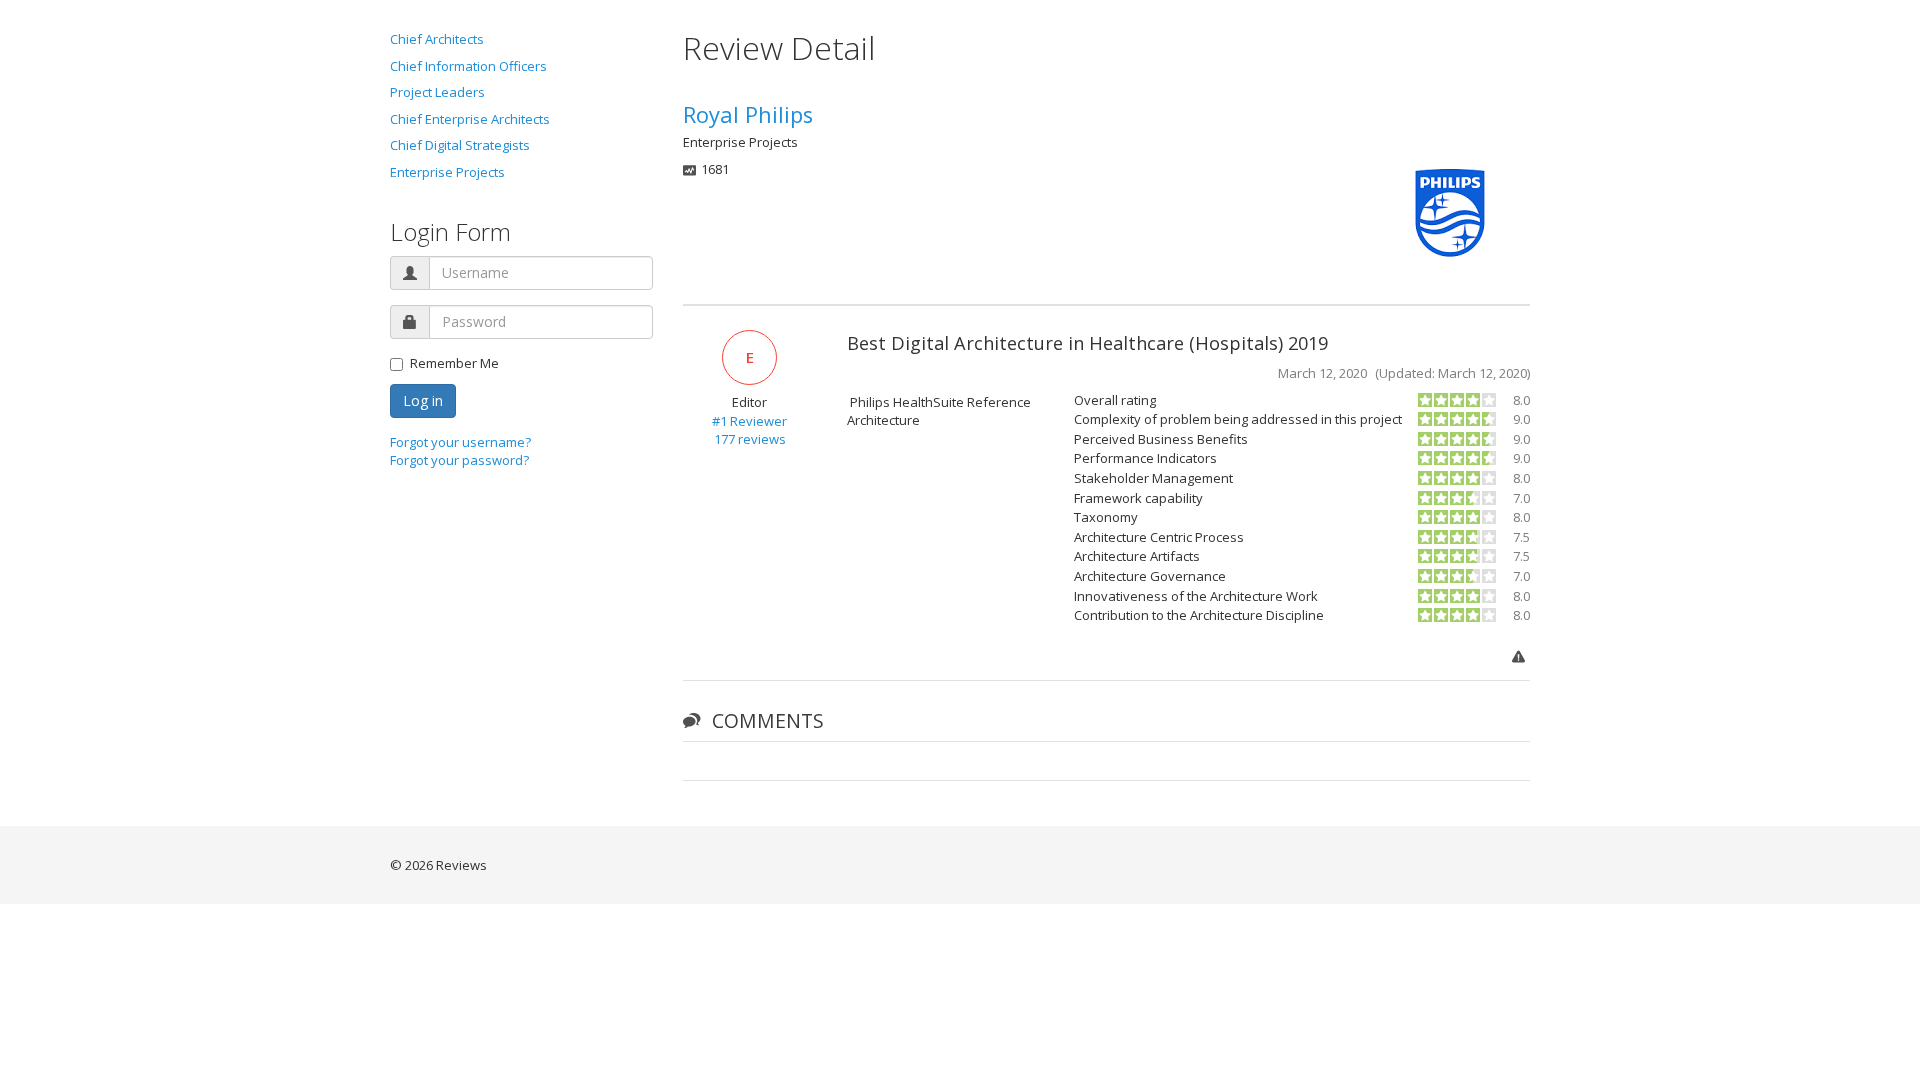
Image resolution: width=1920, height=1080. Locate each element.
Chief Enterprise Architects (470, 119)
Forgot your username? (460, 442)
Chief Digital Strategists (460, 145)
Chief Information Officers (468, 66)
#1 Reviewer (749, 421)
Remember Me (454, 363)
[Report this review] (1521, 657)
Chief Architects (437, 39)
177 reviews (750, 439)
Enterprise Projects (447, 172)
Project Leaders (437, 92)
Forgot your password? (459, 460)
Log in (423, 400)
